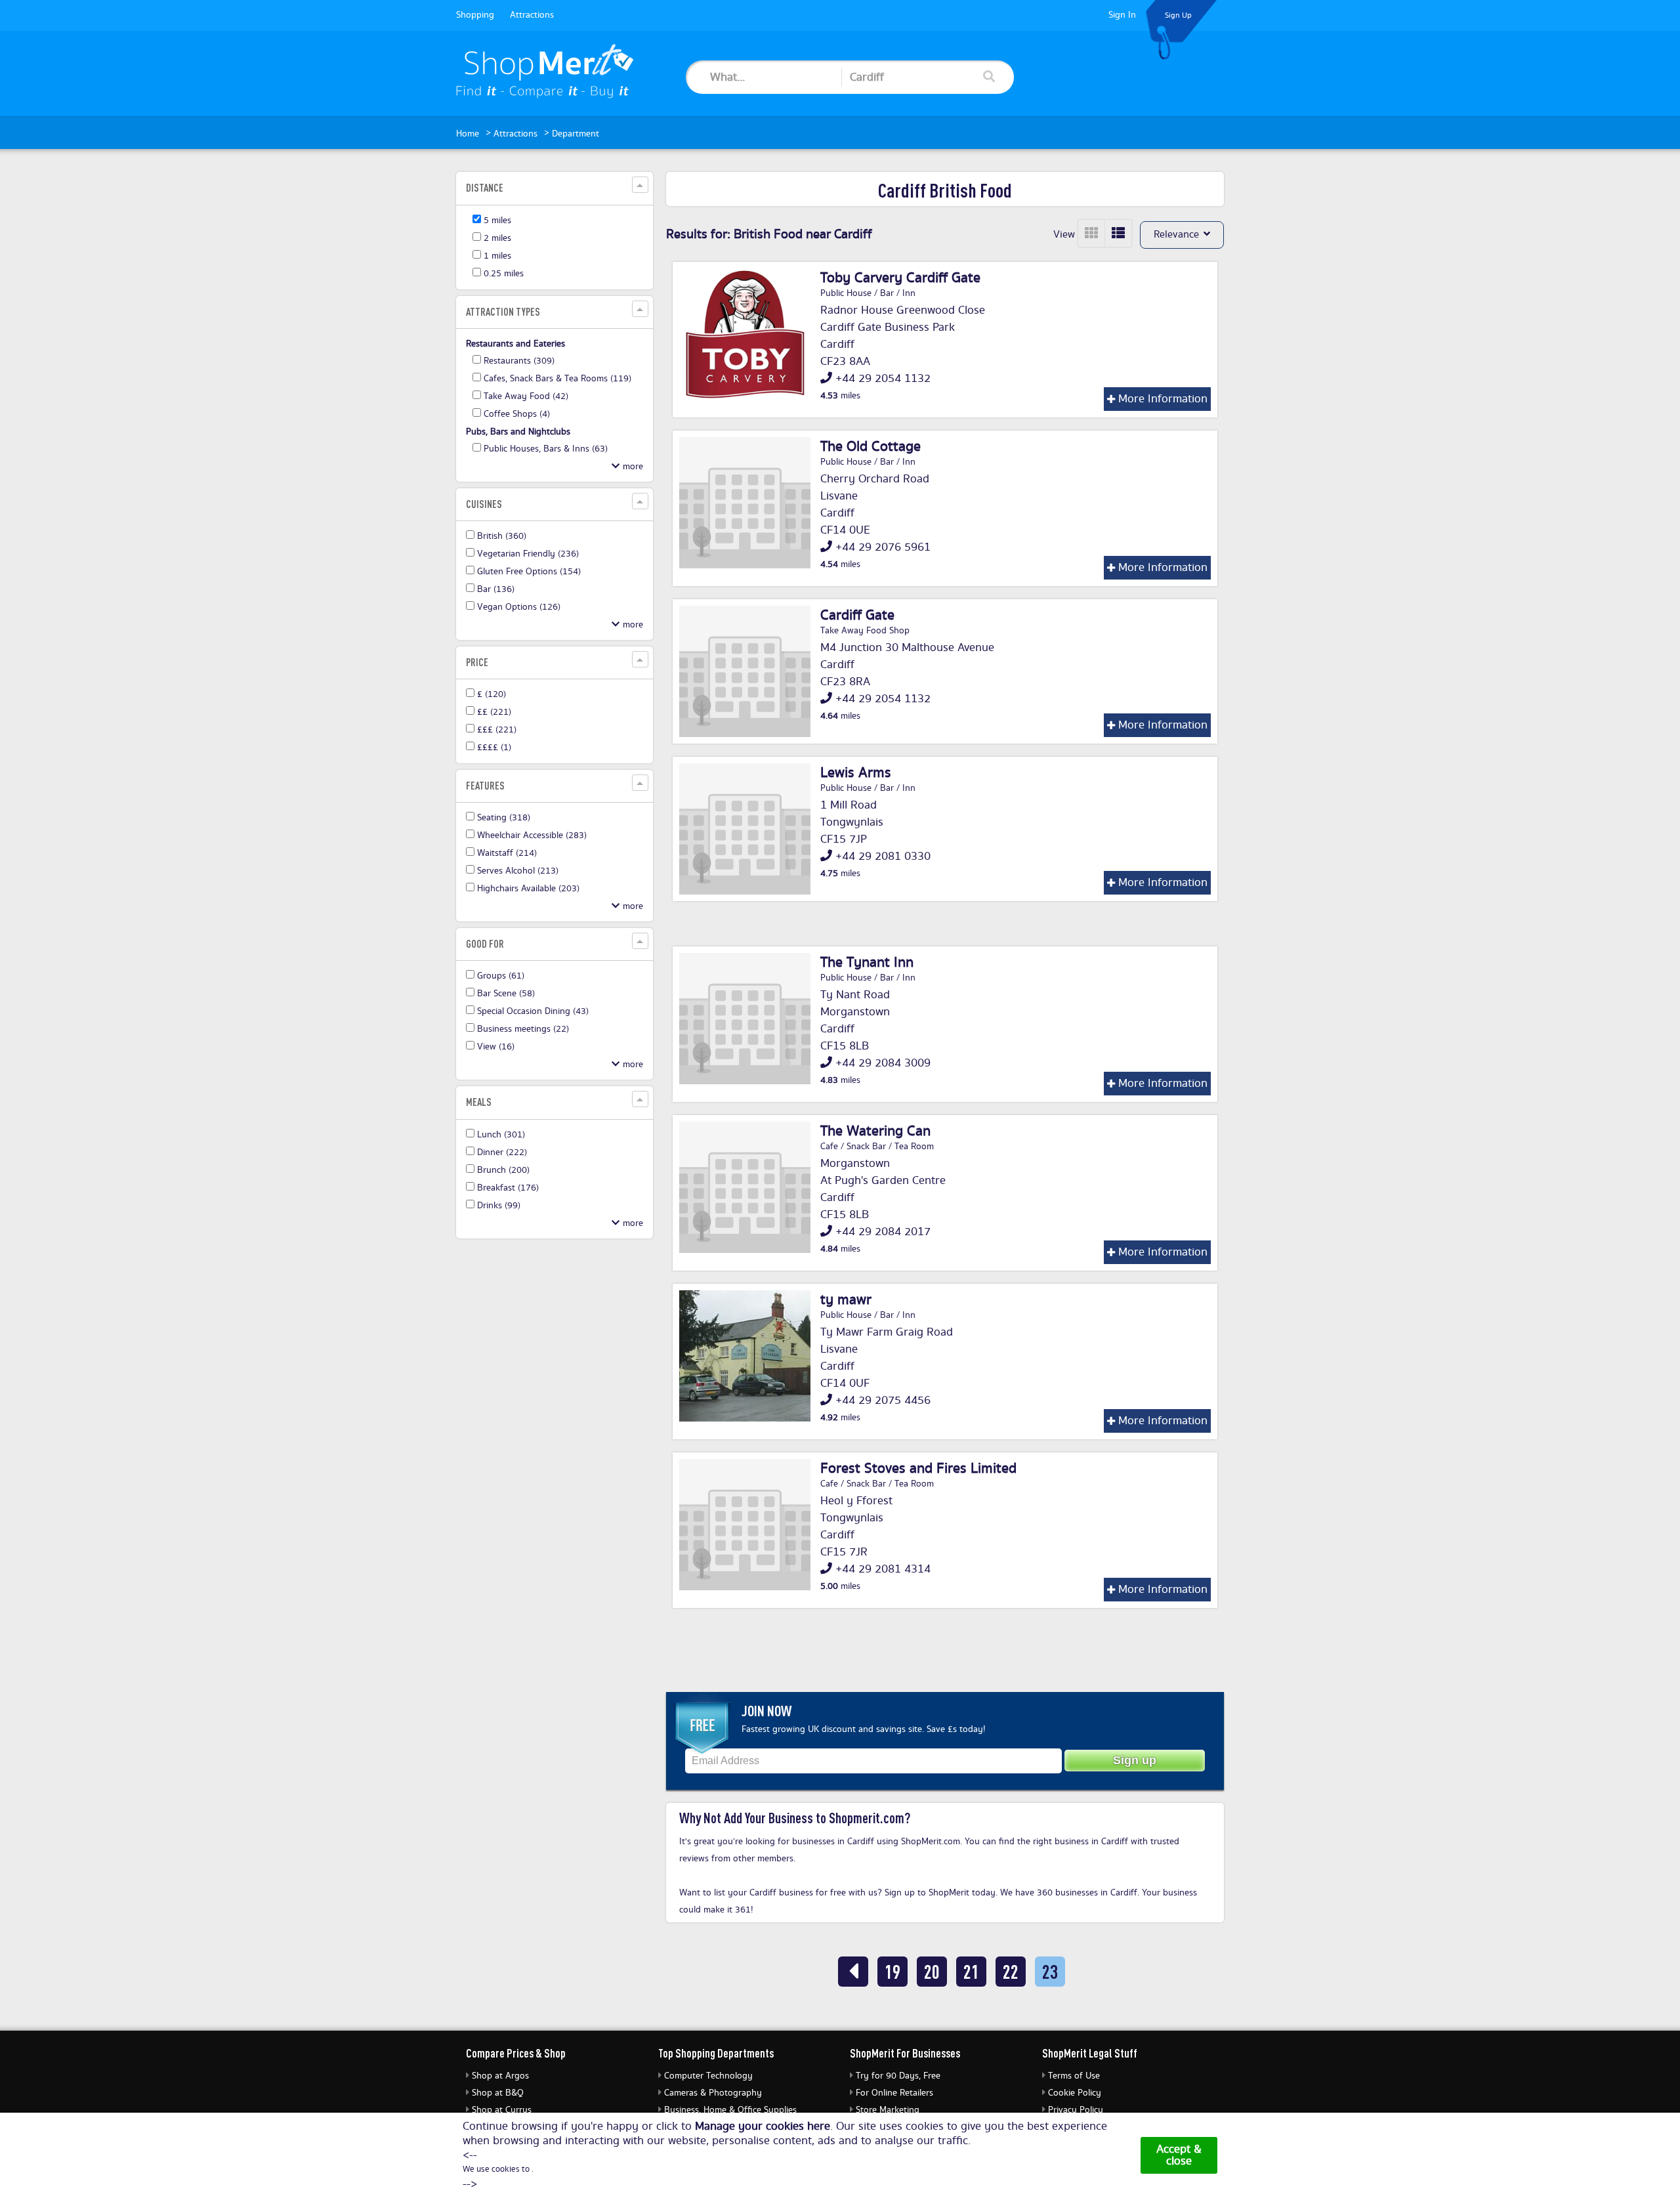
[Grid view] (1092, 233)
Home (468, 134)
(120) (492, 694)
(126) (519, 607)
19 (892, 1971)
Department (576, 134)
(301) (501, 1135)
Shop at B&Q (498, 2093)
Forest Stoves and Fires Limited (918, 1469)
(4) (517, 414)
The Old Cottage (871, 447)
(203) (528, 889)
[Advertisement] (555, 1448)
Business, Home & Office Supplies (730, 2110)
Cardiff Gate (857, 616)
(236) (528, 554)
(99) (499, 1206)
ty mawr (846, 1300)
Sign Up (1178, 15)
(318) (504, 818)
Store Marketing (888, 2110)
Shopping (475, 15)
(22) (523, 1029)
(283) (532, 835)
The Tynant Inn (867, 963)
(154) (529, 572)
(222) (502, 1152)
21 (971, 1971)
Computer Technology (708, 2076)
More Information (1161, 399)
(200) (503, 1170)
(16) (496, 1047)
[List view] (1118, 233)
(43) (533, 1011)
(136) (496, 589)
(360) (502, 536)
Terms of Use (1074, 2076)
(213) (518, 871)
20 (932, 1971)
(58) (506, 994)
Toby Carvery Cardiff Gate (900, 278)
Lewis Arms (856, 773)
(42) (526, 396)
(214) (507, 853)
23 (1050, 1971)
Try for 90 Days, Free (898, 2076)
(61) (501, 976)
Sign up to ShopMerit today (940, 1893)
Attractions (532, 15)
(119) (557, 379)
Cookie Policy (1075, 2093)
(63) (546, 449)
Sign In (1122, 15)
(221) (494, 712)
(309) (519, 361)
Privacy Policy (1076, 2110)
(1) (494, 748)
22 (1011, 1971)
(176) (508, 1188)
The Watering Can (875, 1131)
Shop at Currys (502, 2110)
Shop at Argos (500, 2076)
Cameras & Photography (713, 2093)
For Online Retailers (894, 2093)
